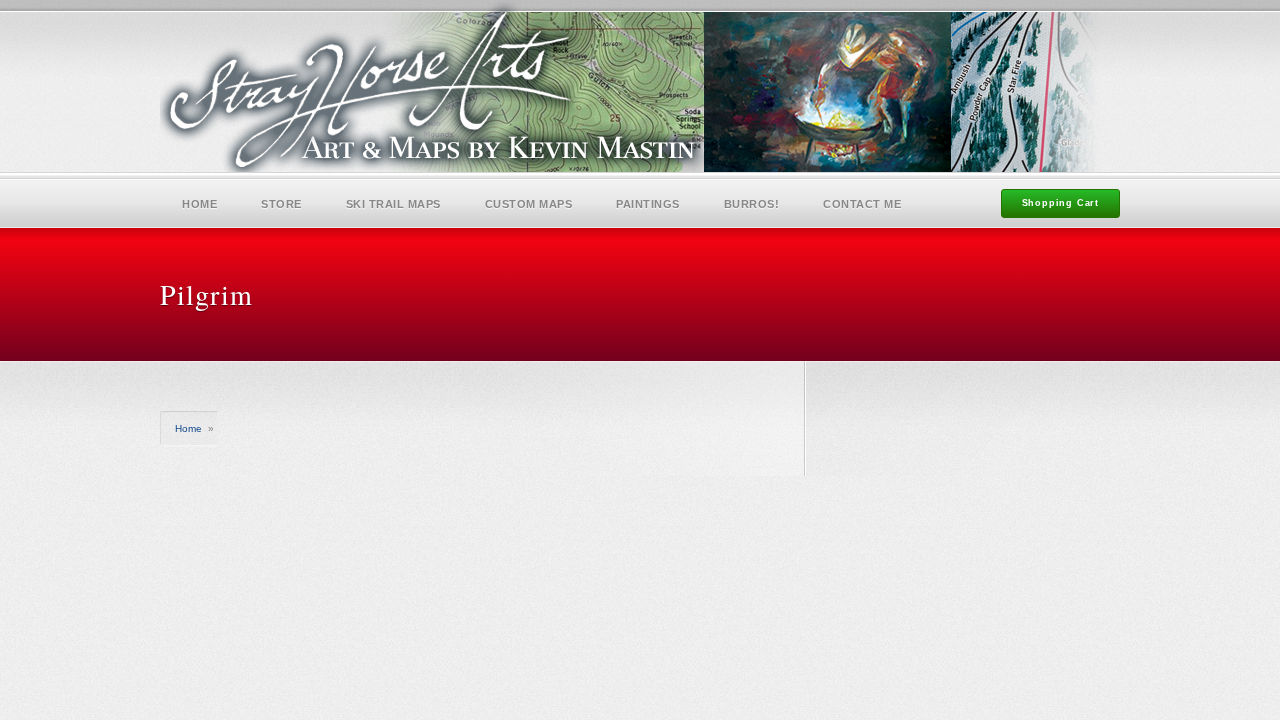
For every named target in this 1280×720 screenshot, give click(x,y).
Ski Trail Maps (393, 204)
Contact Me (862, 204)
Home (199, 204)
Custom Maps (529, 204)
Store (281, 204)
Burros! (752, 204)
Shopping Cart (1060, 203)
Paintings (648, 204)
